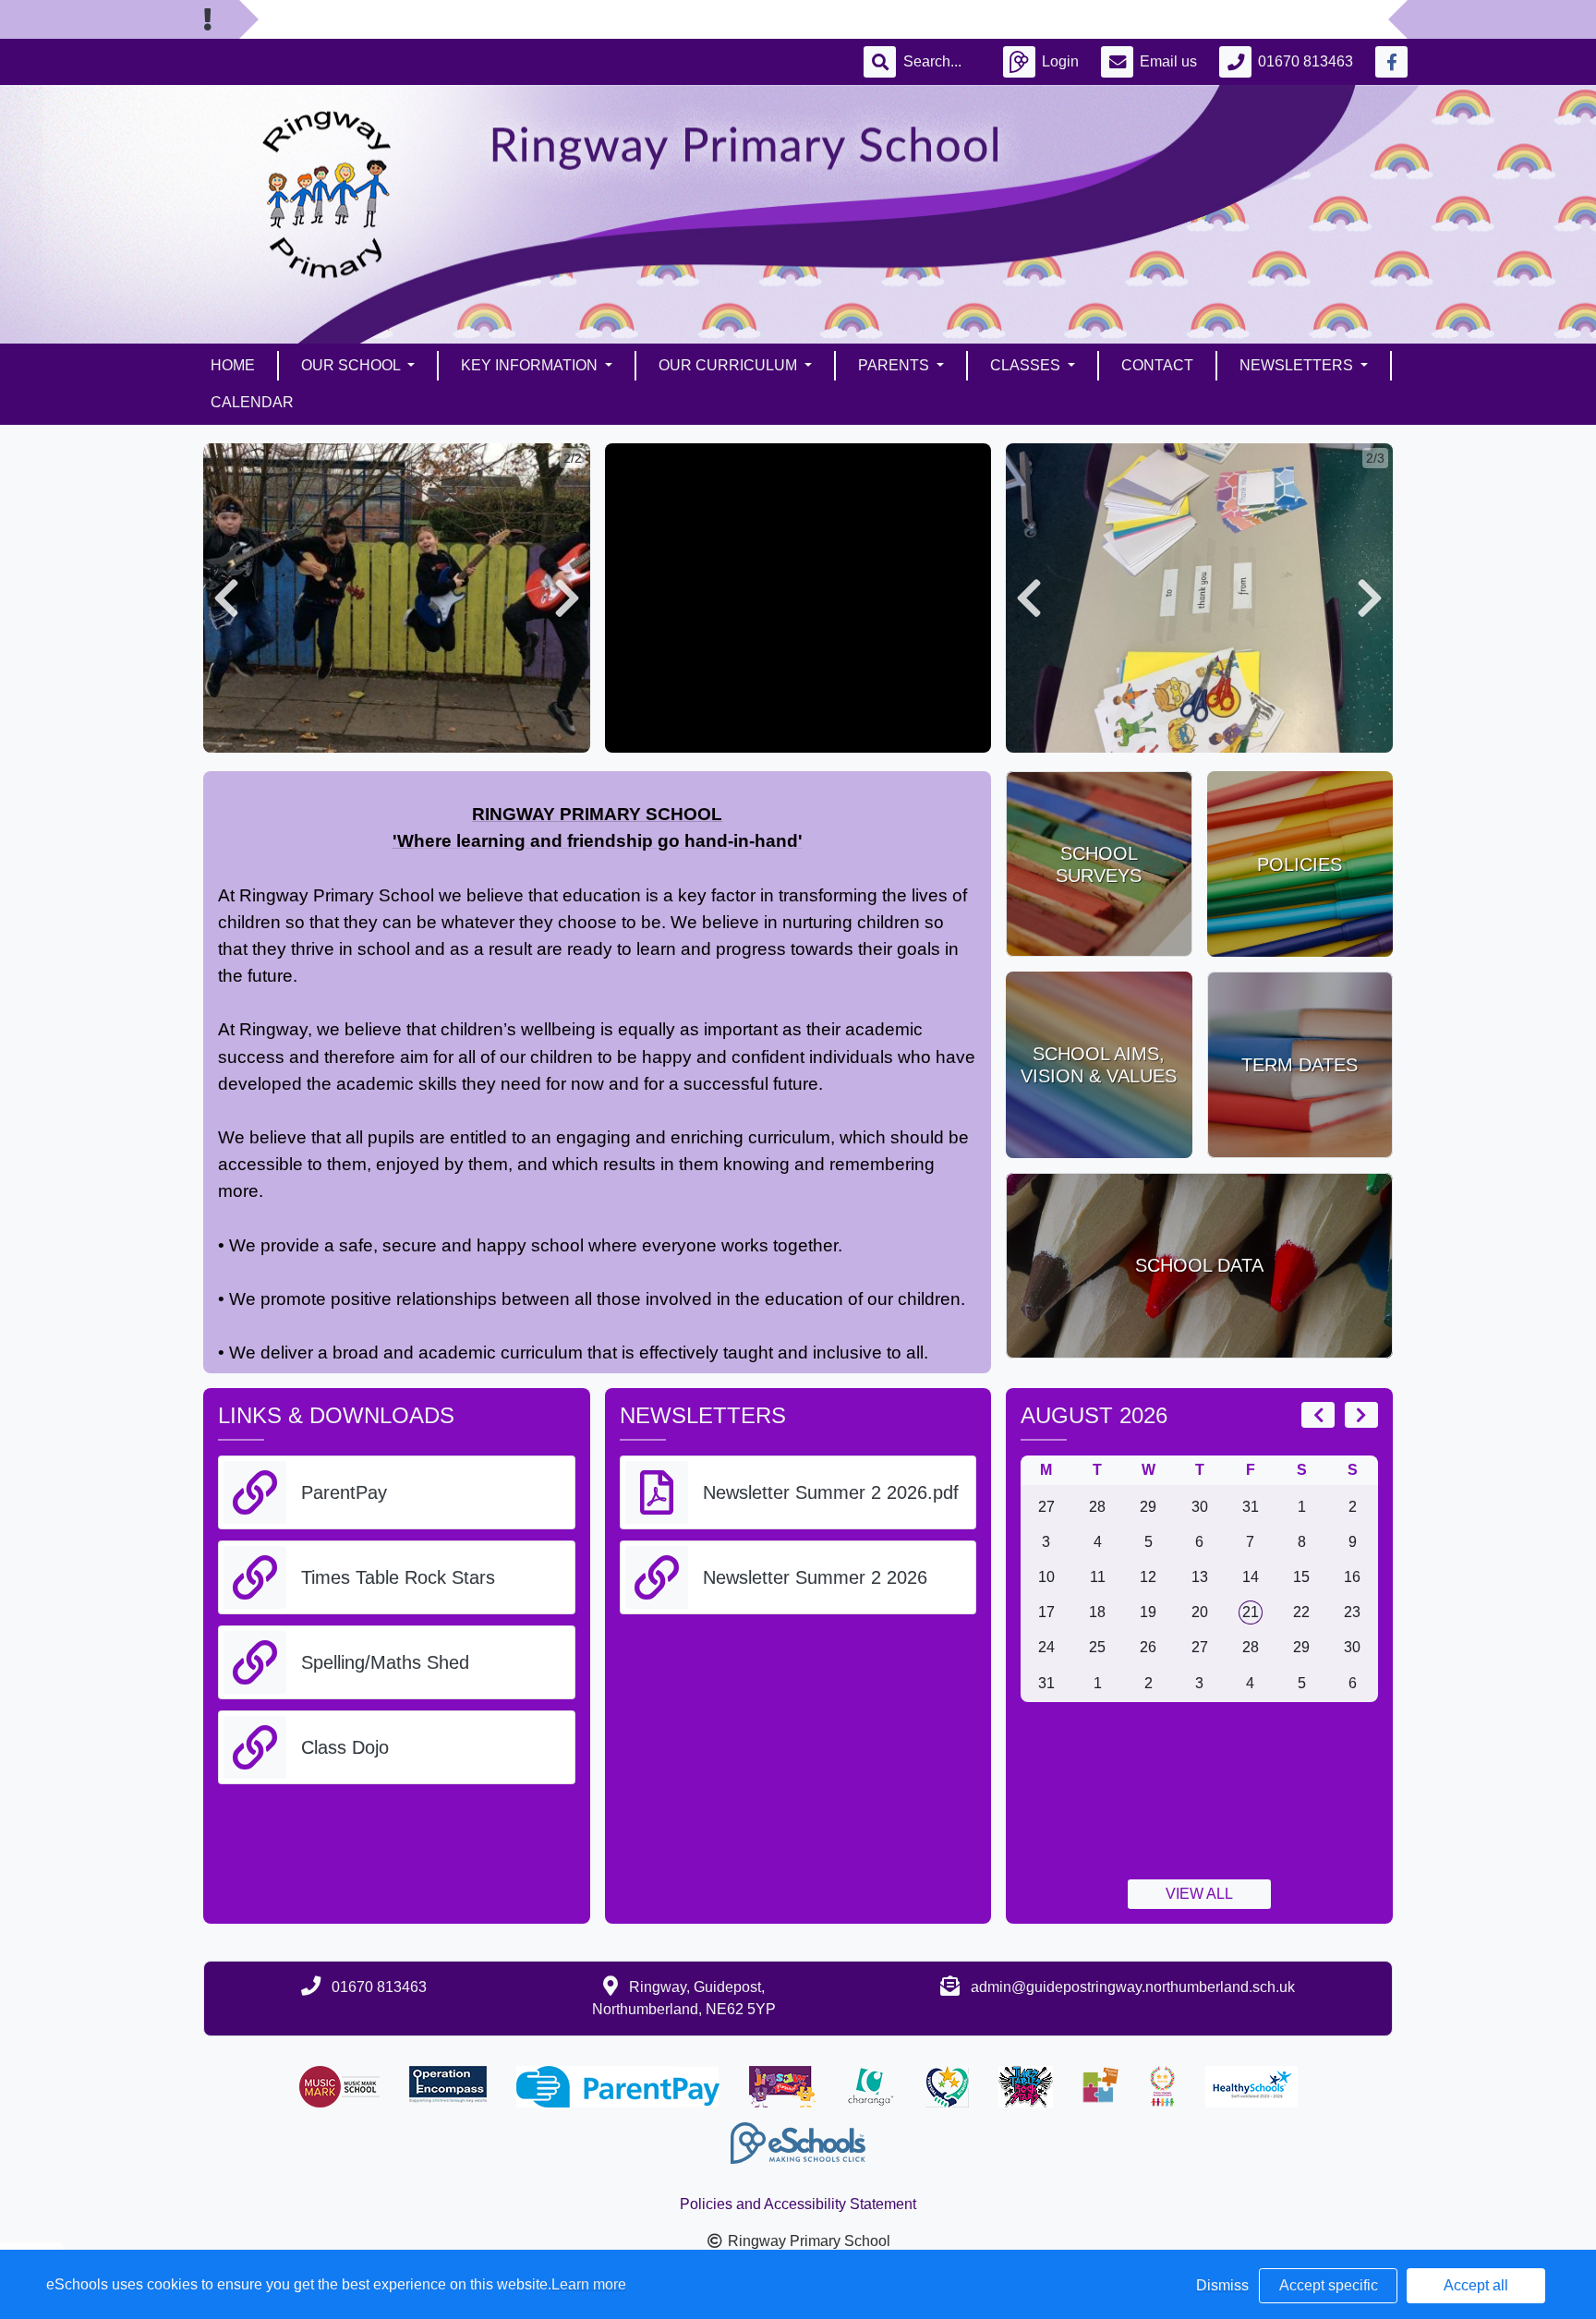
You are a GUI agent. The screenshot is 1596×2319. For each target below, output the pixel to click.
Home (233, 365)
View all (1199, 1894)
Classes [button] (1027, 365)
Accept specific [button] (1329, 2285)
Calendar (252, 402)
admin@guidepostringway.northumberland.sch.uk (1133, 1987)
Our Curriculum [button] (730, 365)
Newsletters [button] (1298, 365)
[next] (1361, 1415)
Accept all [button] (1476, 2285)
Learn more (589, 2284)
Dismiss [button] (1222, 2285)
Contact (1157, 365)
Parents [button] (895, 365)
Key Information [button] (531, 365)
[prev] (1318, 1415)
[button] (226, 598)
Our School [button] (352, 365)
